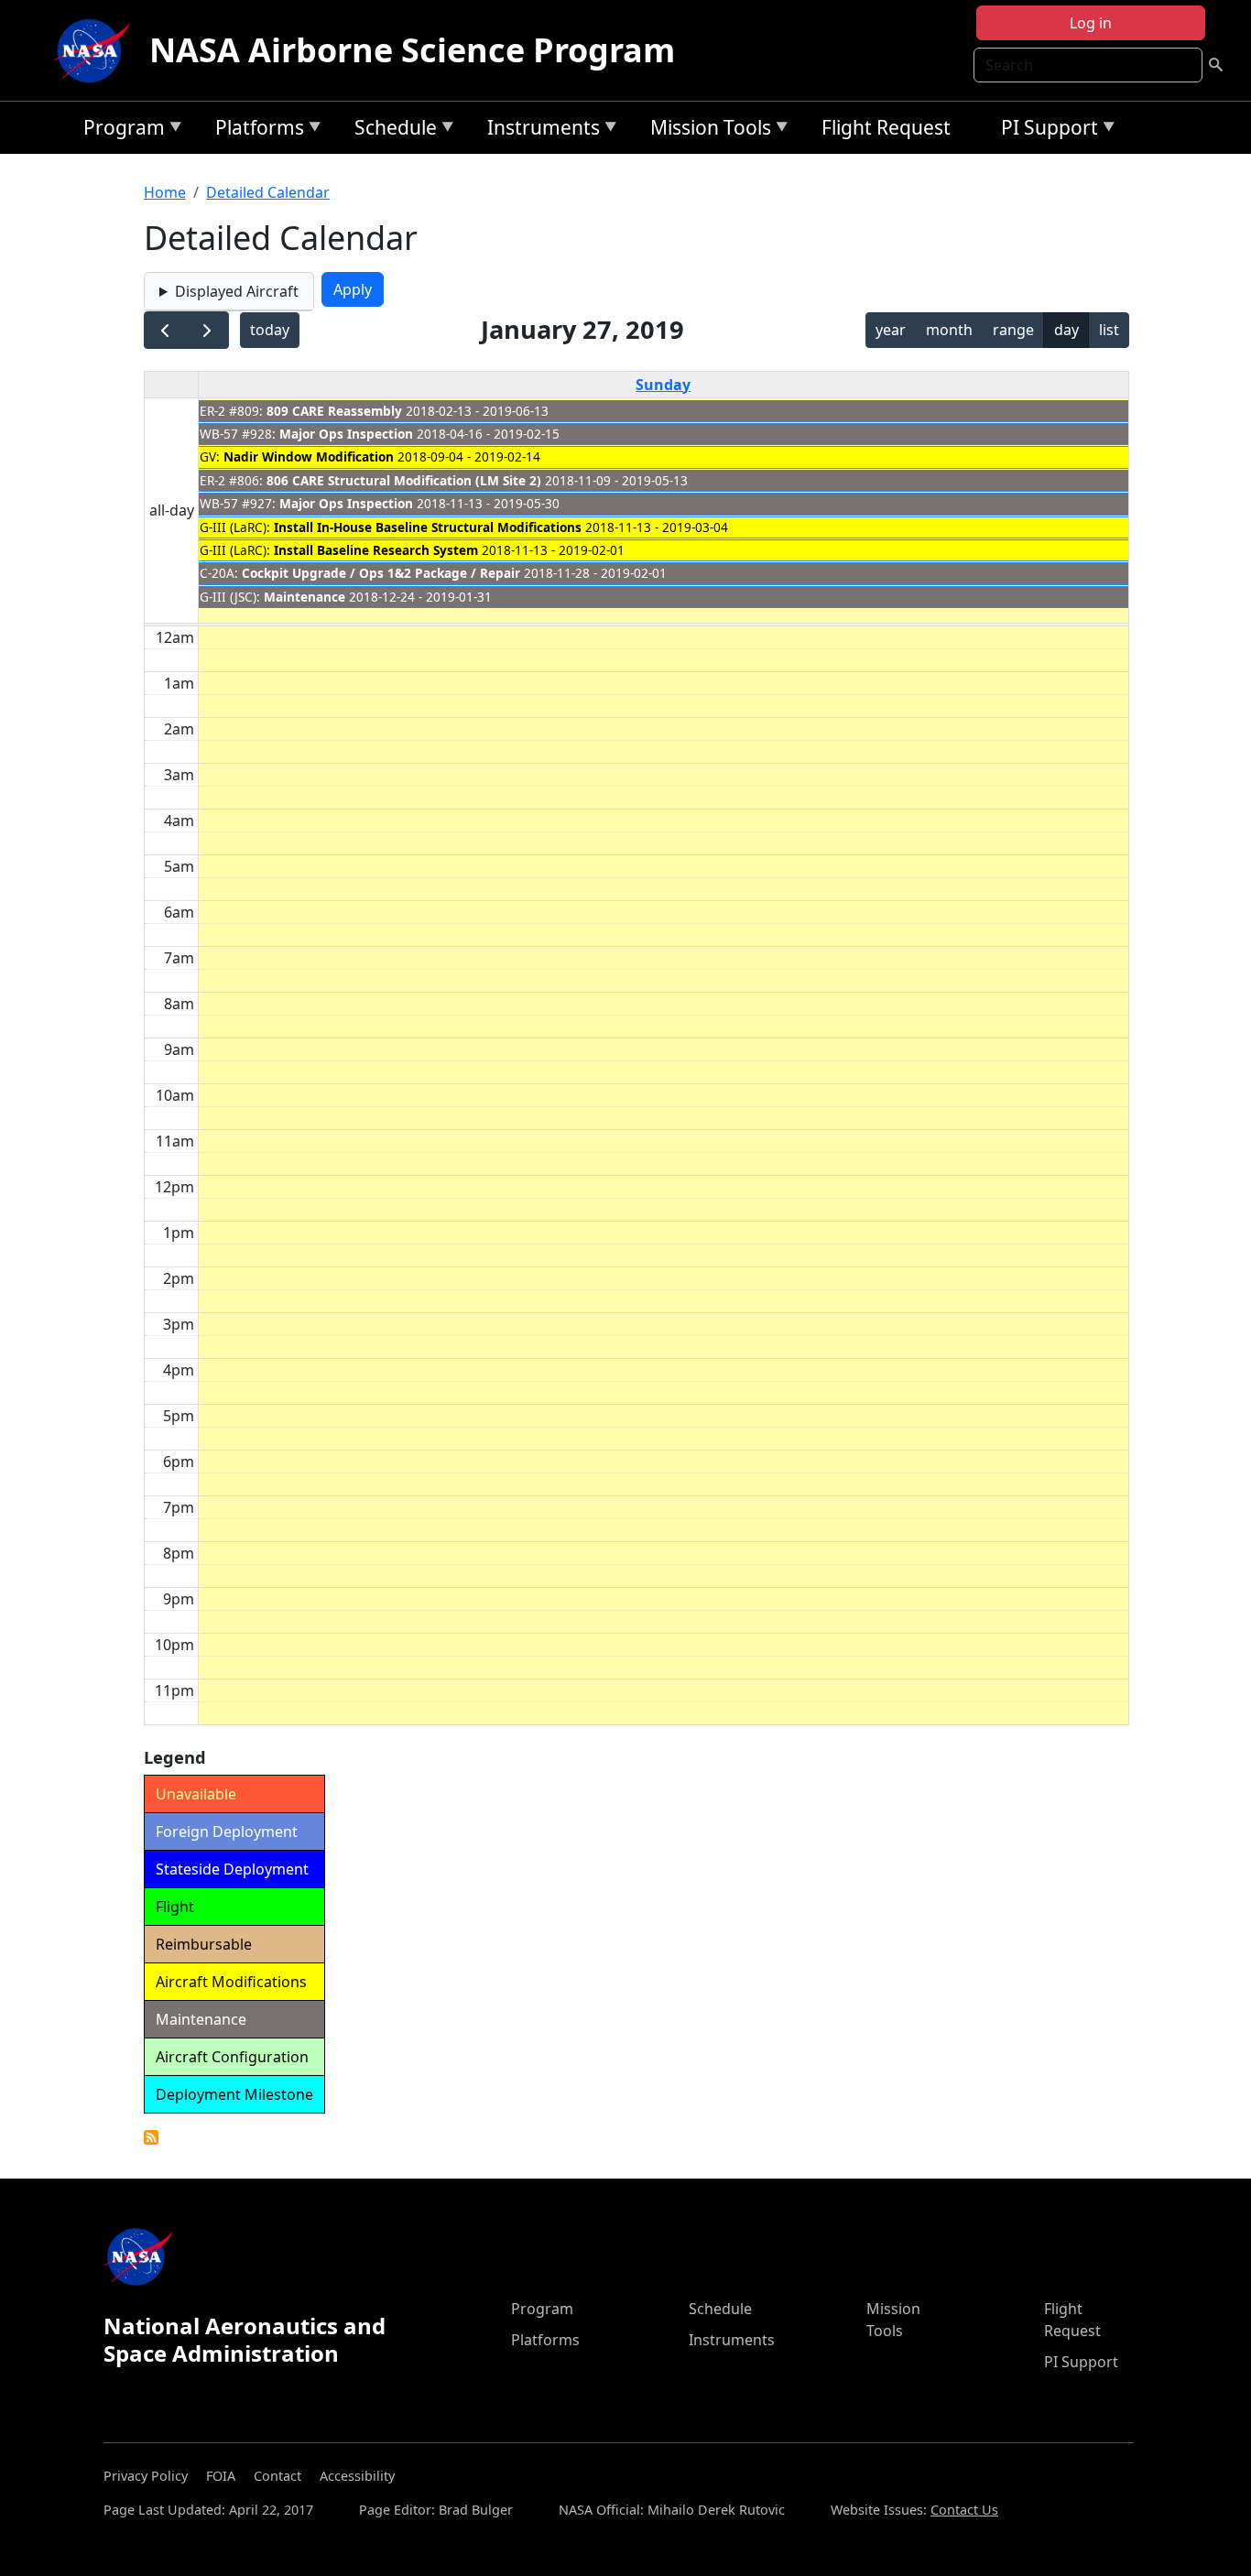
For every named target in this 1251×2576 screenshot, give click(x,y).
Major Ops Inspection (346, 434)
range (1013, 330)
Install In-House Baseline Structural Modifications (428, 527)
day (1066, 330)
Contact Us (964, 2510)
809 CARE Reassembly (334, 411)
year (891, 330)
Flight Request (886, 127)
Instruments (539, 130)
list (1109, 330)
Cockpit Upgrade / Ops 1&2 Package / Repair (381, 573)
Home (165, 192)
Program (120, 130)
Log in (1091, 23)
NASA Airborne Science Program (412, 50)
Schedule (391, 130)
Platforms (255, 130)
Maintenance (305, 597)
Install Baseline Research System (376, 550)
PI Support (1045, 130)
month (949, 330)
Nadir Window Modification (309, 457)
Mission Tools (706, 130)
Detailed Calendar (268, 192)
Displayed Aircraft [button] (237, 291)
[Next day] (207, 330)
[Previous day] (165, 330)
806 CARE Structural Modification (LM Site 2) (404, 480)
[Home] (96, 50)
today (270, 330)
